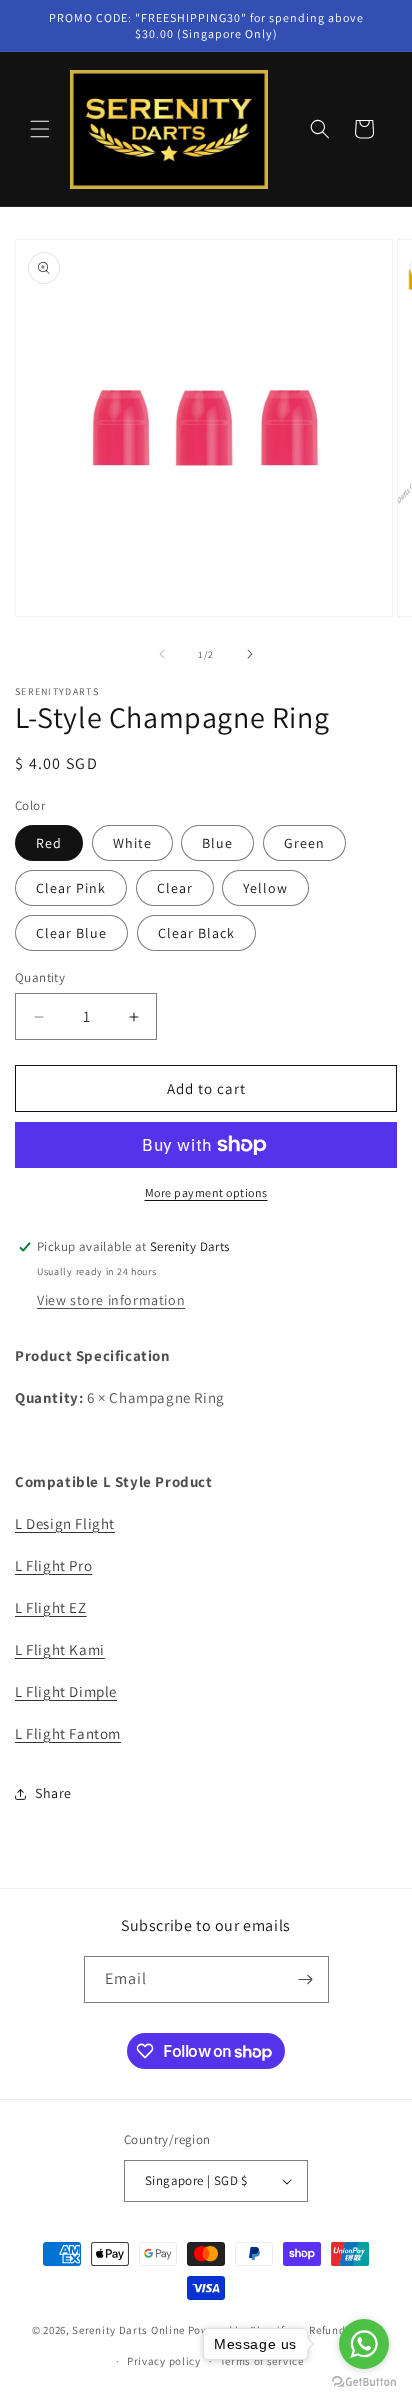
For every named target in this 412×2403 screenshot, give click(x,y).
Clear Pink (71, 888)
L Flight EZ (51, 1607)
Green (304, 843)
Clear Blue (71, 933)
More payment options (206, 1192)
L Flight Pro (53, 1565)
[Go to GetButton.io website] (364, 2382)
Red (49, 843)
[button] (40, 129)
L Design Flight (65, 1523)
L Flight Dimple (66, 1691)
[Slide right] (250, 654)
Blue (217, 843)
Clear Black (196, 933)
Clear (175, 888)
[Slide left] (162, 654)
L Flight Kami (60, 1649)
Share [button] (53, 1793)
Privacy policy (164, 2361)
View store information (111, 1300)
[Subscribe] (306, 1979)
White (132, 843)
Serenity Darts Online (128, 2330)
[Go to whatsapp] (364, 2344)
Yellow (265, 888)
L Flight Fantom (68, 1733)
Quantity (40, 977)
